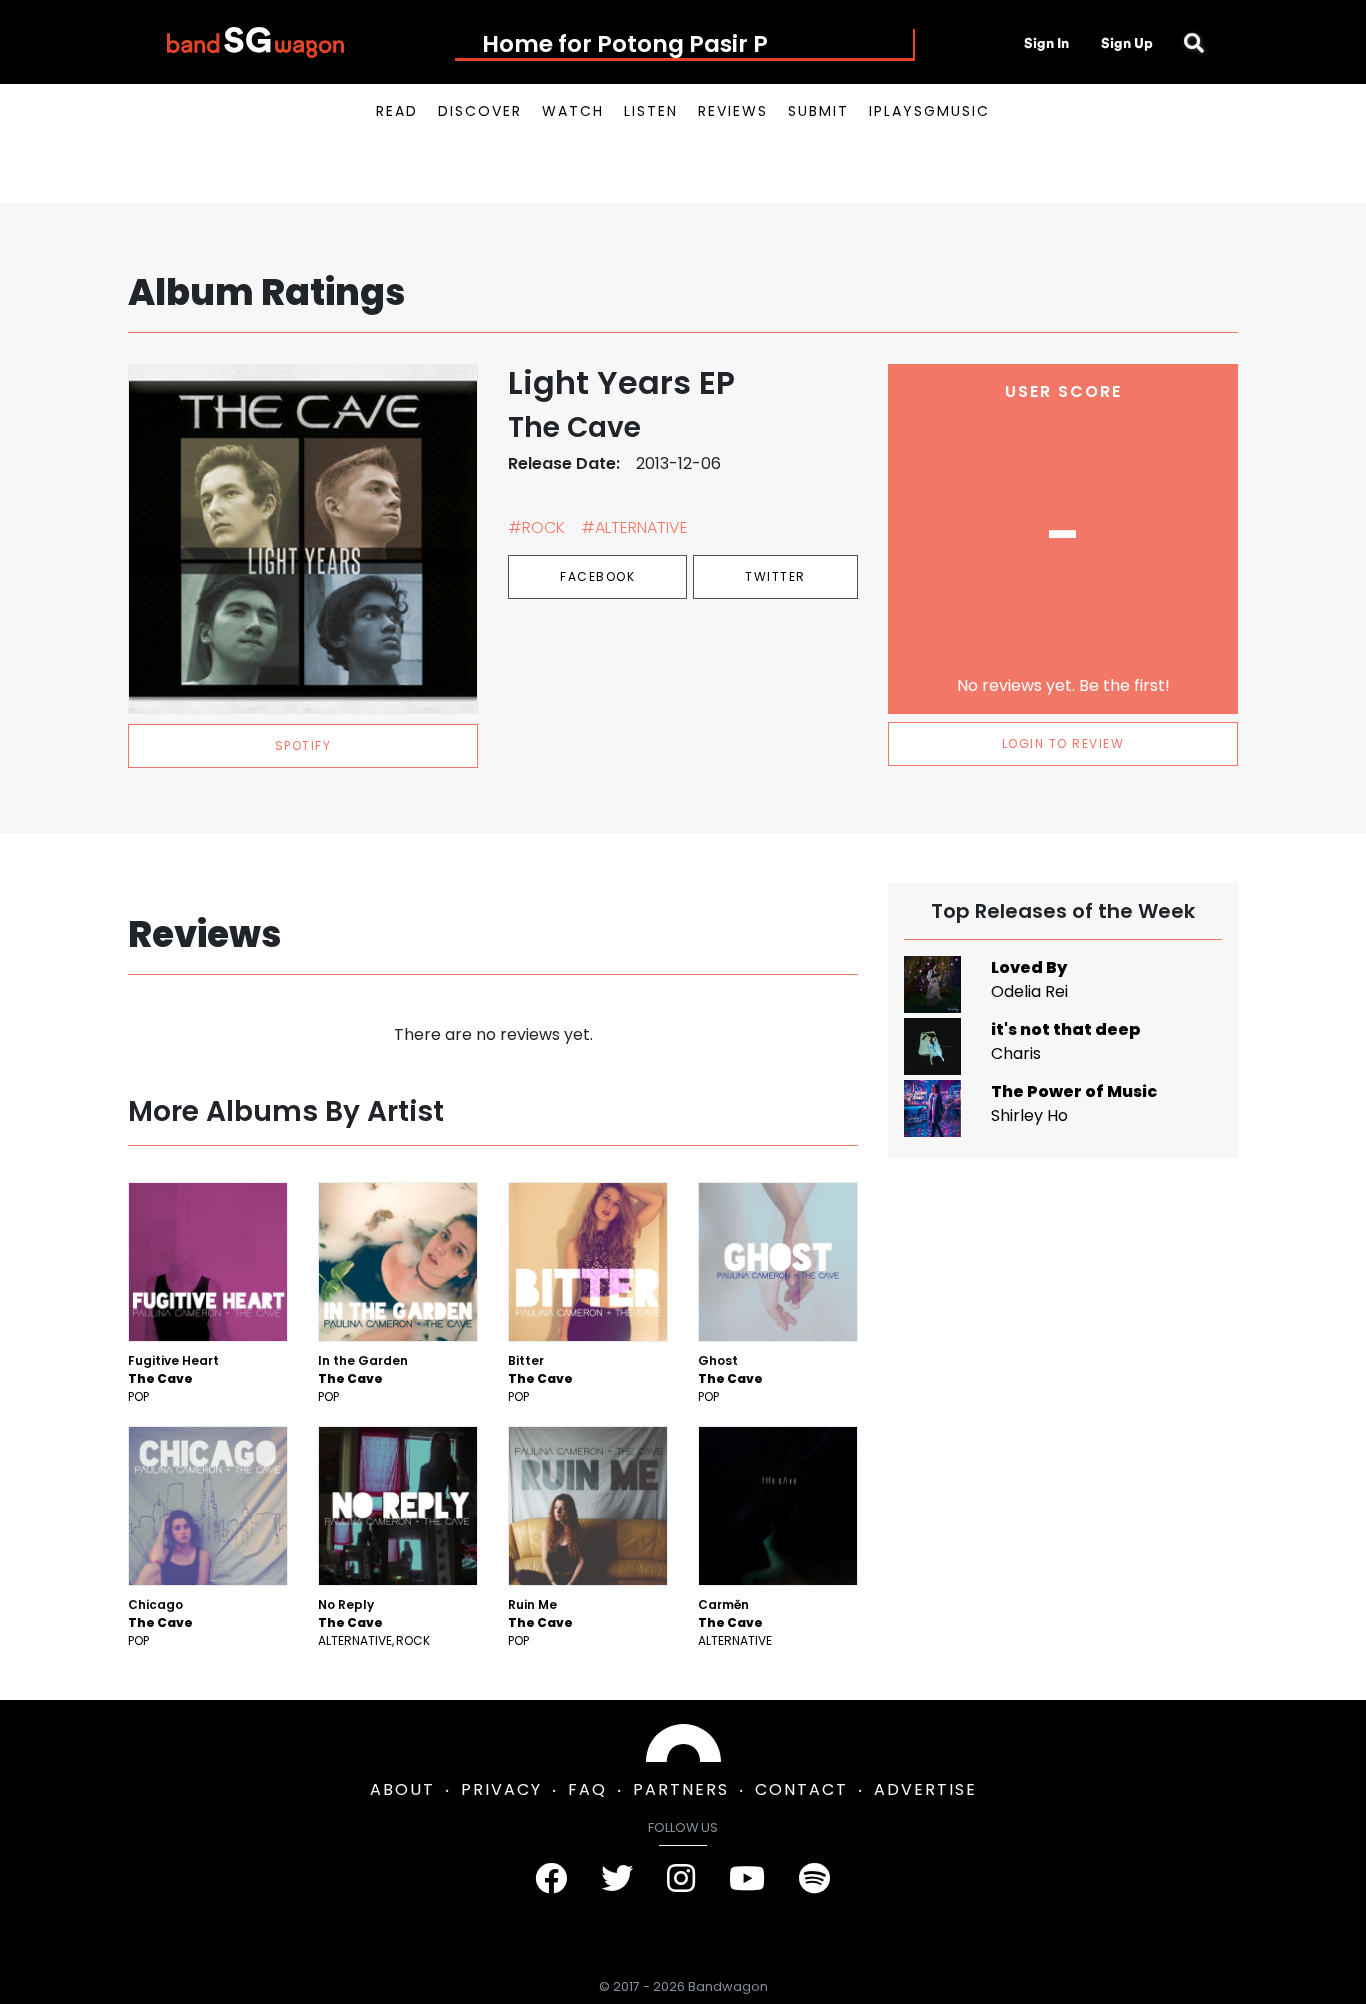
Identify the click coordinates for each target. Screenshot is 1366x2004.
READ (397, 111)
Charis (1016, 1053)
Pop (138, 1396)
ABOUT (402, 1789)
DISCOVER (480, 111)
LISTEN (651, 111)
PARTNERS (681, 1789)
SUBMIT (818, 111)
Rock (413, 1640)
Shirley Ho (1029, 1115)
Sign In (1046, 43)
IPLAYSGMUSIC (929, 111)
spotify (303, 745)
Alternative (355, 1640)
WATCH (573, 111)
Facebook (597, 576)
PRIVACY (501, 1789)
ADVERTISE (925, 1789)
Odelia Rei (1029, 991)
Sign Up (1127, 43)
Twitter (775, 576)
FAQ (587, 1789)
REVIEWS (733, 111)
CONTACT (801, 1789)
